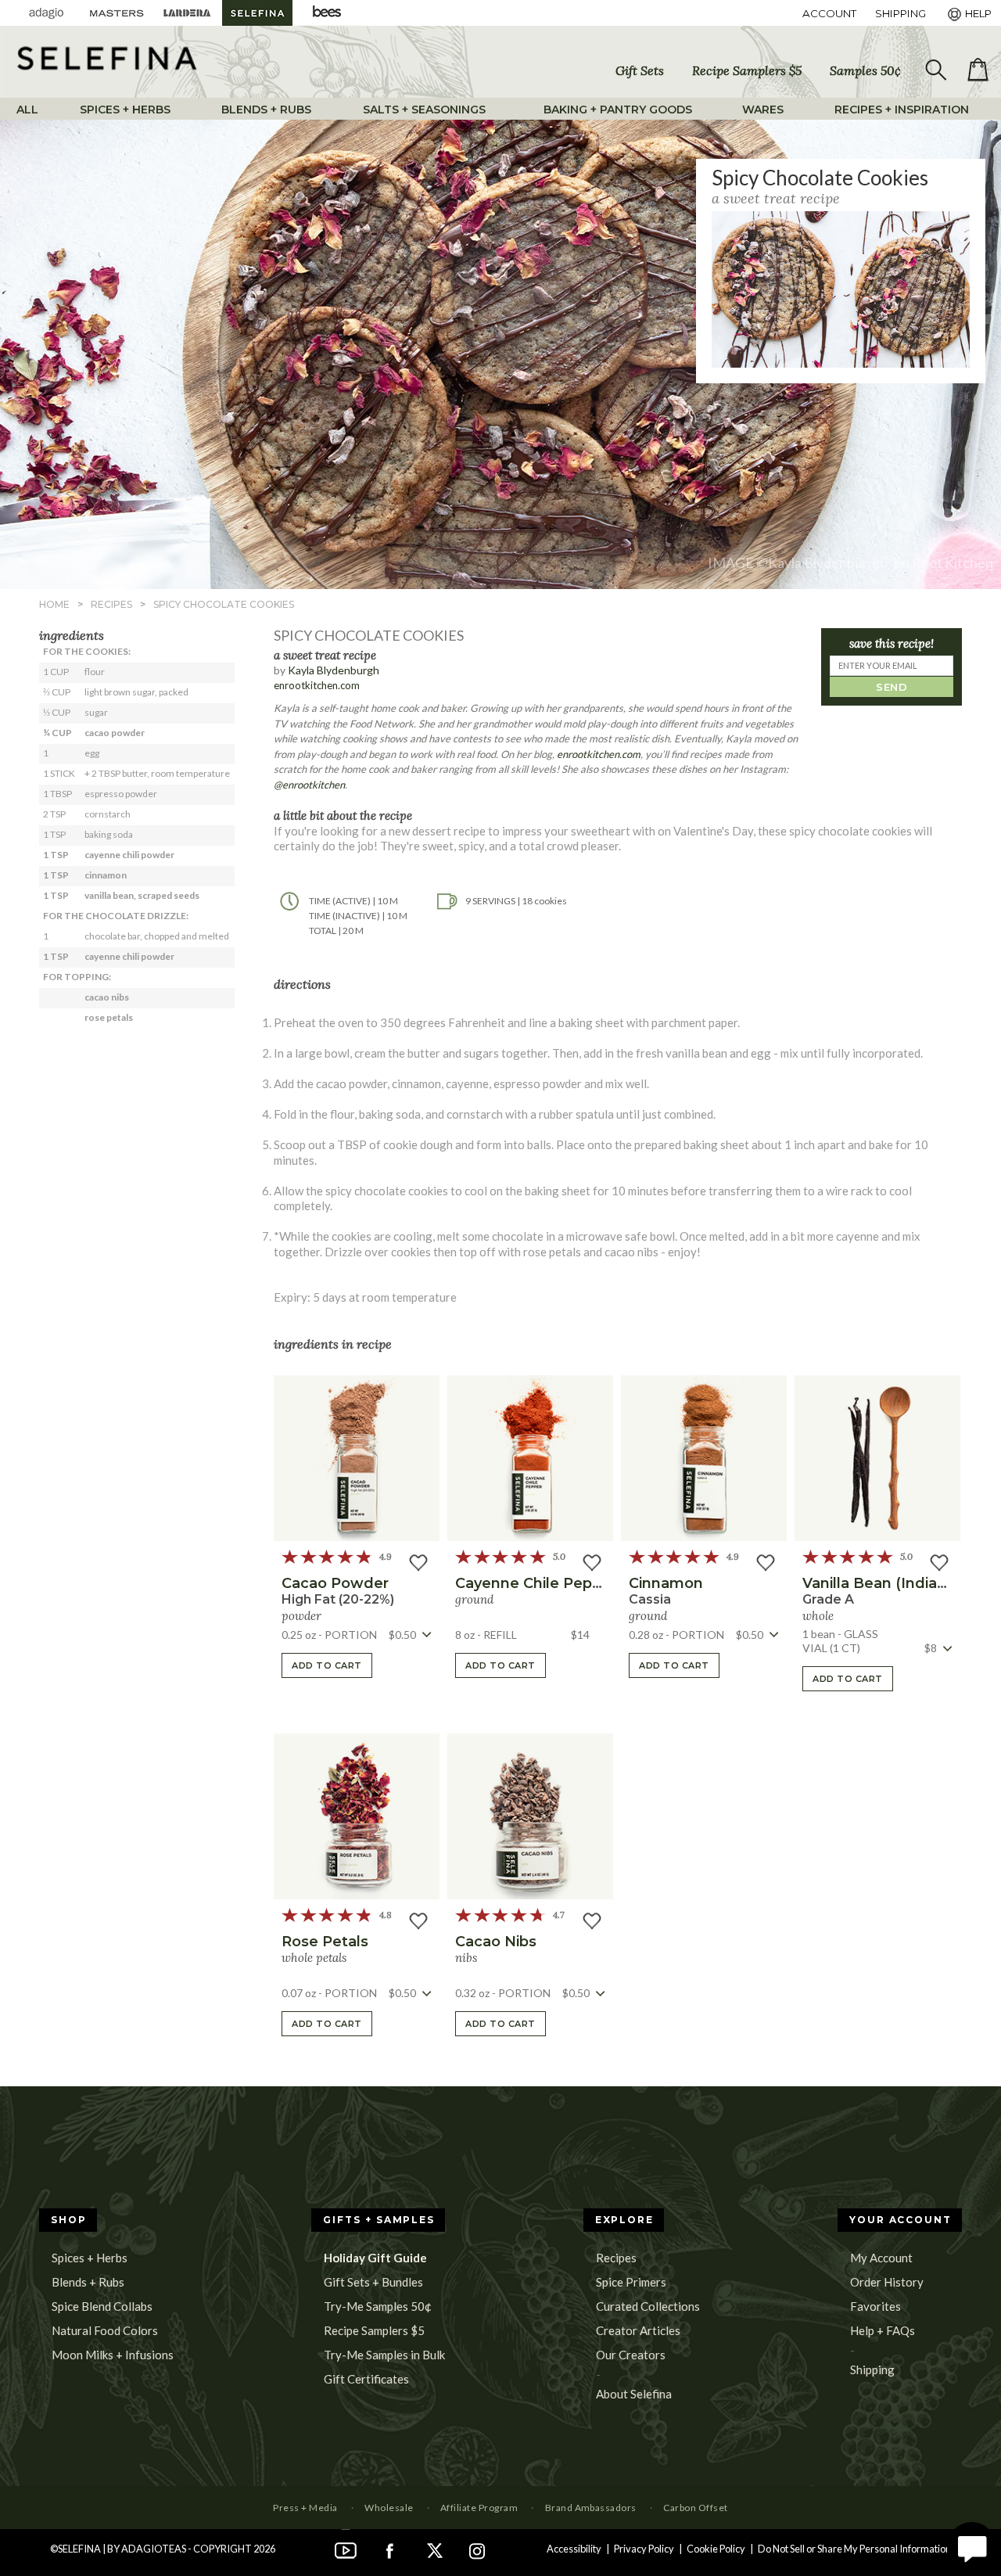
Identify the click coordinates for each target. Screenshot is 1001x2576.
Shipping (872, 2369)
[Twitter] (433, 2549)
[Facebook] (389, 2549)
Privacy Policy (644, 2549)
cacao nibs (496, 1942)
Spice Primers (631, 2282)
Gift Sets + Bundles (373, 2282)
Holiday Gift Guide (375, 2258)
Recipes (616, 2258)
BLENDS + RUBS (266, 110)
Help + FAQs (883, 2330)
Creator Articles (638, 2330)
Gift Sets (640, 70)
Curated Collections (648, 2306)
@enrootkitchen (309, 785)
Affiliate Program (479, 2508)
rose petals (325, 1942)
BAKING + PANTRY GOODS (618, 110)
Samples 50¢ (865, 70)
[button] (357, 1458)
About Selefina (634, 2394)
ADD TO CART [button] (327, 1665)
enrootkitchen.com (317, 685)
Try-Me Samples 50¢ (378, 2306)
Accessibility (574, 2549)
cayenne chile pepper (536, 1583)
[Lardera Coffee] (187, 13)
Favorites (875, 2306)
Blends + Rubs (88, 2282)
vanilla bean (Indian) (877, 1583)
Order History (887, 2282)
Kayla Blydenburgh (334, 670)
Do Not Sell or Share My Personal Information (854, 2549)
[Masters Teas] (117, 13)
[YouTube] (346, 2549)
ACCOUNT (829, 13)
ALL (27, 110)
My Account (881, 2258)
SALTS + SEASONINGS (424, 110)
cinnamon (666, 1583)
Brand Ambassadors (591, 2508)
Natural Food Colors (105, 2330)
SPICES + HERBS (125, 110)
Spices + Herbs (90, 2258)
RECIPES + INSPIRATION (902, 110)
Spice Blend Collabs (102, 2306)
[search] (935, 70)
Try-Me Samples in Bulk (384, 2355)
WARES (763, 110)
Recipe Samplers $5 (747, 70)
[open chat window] (972, 2547)
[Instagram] (477, 2549)
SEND (892, 687)
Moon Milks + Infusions (113, 2355)
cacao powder (335, 1583)
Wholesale (389, 2508)
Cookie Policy (716, 2549)
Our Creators (631, 2355)
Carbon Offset (695, 2508)
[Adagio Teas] (46, 13)
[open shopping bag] (978, 70)
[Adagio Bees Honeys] (328, 13)
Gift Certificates (366, 2379)
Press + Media (305, 2508)
